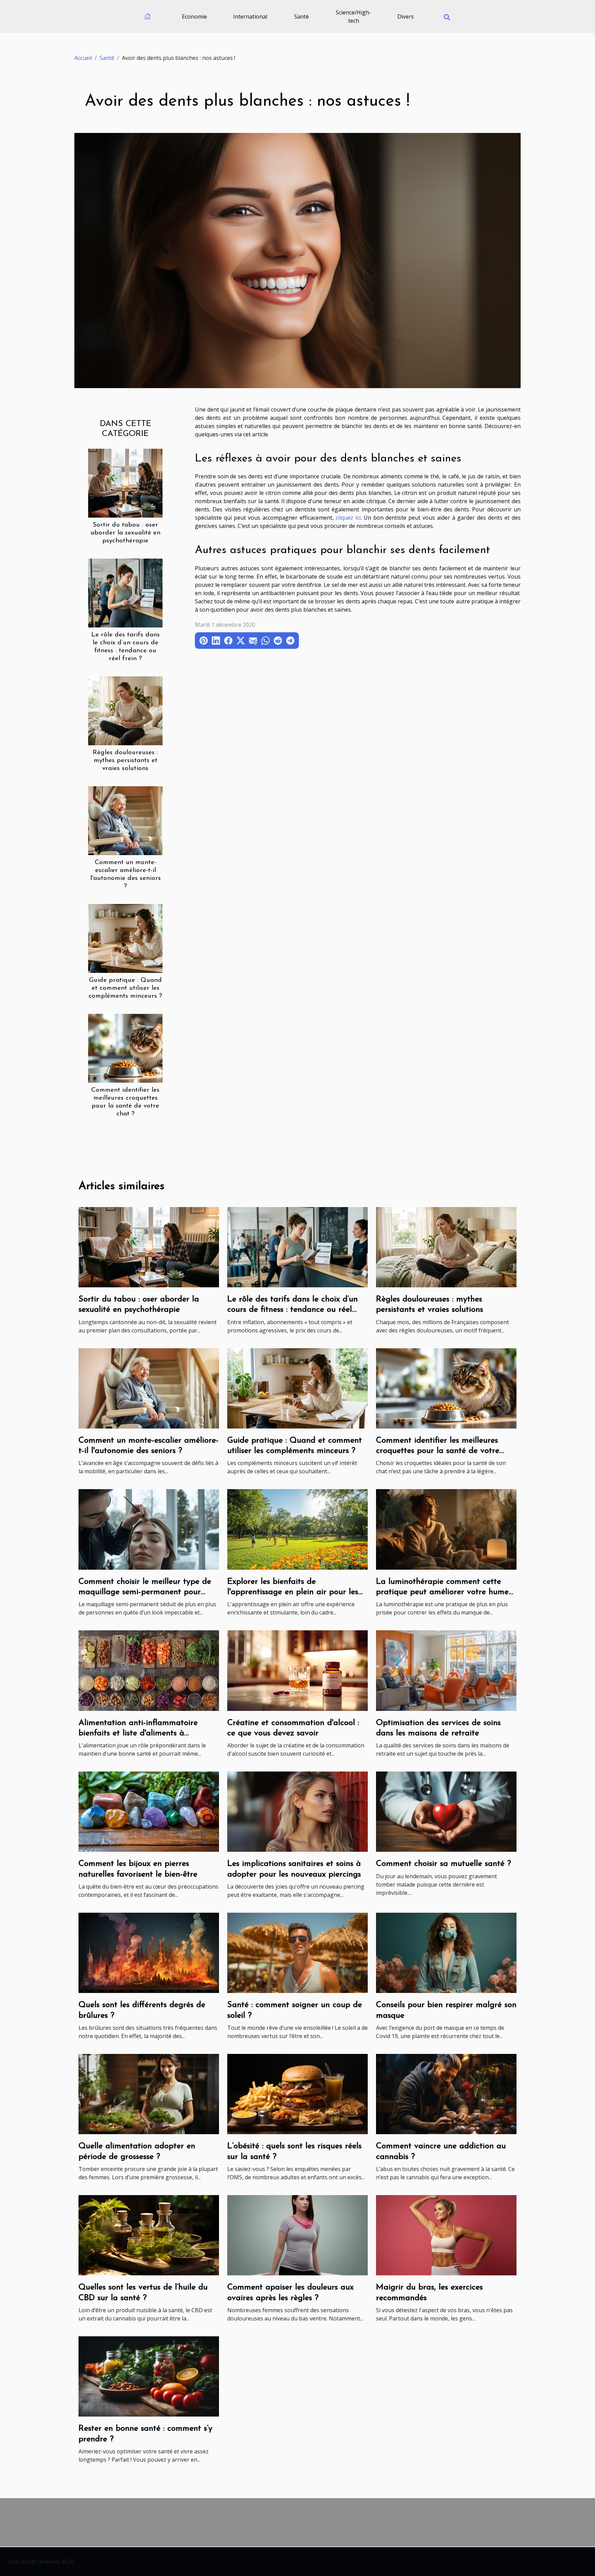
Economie (194, 17)
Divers (406, 17)
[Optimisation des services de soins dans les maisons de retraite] (446, 1670)
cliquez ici (348, 518)
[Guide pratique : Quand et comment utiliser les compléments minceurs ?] (125, 938)
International (250, 17)
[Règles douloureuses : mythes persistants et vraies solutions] (125, 710)
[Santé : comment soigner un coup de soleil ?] (297, 1952)
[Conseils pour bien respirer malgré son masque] (446, 1952)
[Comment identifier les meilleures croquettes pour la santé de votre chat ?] (125, 1048)
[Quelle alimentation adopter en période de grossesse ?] (149, 2094)
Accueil (83, 58)
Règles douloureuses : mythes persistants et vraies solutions (125, 761)
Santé (301, 17)
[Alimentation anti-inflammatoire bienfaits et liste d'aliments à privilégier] (149, 1670)
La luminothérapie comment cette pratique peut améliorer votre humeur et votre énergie (446, 1592)
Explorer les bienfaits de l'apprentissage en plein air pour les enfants (293, 1592)
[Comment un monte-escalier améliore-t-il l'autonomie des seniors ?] (125, 820)
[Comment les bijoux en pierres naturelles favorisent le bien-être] (149, 1811)
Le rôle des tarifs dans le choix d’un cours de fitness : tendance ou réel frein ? (293, 1310)
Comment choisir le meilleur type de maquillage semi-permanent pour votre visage (145, 1592)
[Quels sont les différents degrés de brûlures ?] (149, 1952)
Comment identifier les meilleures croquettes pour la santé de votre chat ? (438, 1451)
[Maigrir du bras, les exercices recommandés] (446, 2235)
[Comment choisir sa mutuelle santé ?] (446, 1811)
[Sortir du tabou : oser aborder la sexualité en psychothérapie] (125, 482)
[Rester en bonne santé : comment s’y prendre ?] (149, 2376)
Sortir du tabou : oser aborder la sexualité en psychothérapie (126, 533)
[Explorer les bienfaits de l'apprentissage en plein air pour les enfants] (297, 1529)
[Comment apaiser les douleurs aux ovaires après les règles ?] (297, 2235)
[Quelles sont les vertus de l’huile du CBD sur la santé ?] (149, 2235)
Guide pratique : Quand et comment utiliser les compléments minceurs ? (125, 988)
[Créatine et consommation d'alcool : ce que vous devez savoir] (297, 1670)
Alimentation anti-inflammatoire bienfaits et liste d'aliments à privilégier (138, 1733)
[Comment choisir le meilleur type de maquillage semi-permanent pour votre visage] (149, 1529)
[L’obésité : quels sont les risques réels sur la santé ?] (297, 2094)
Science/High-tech (353, 17)
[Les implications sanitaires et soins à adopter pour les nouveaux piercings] (297, 1811)
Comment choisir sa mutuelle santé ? (443, 1864)
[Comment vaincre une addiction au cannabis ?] (446, 2094)
